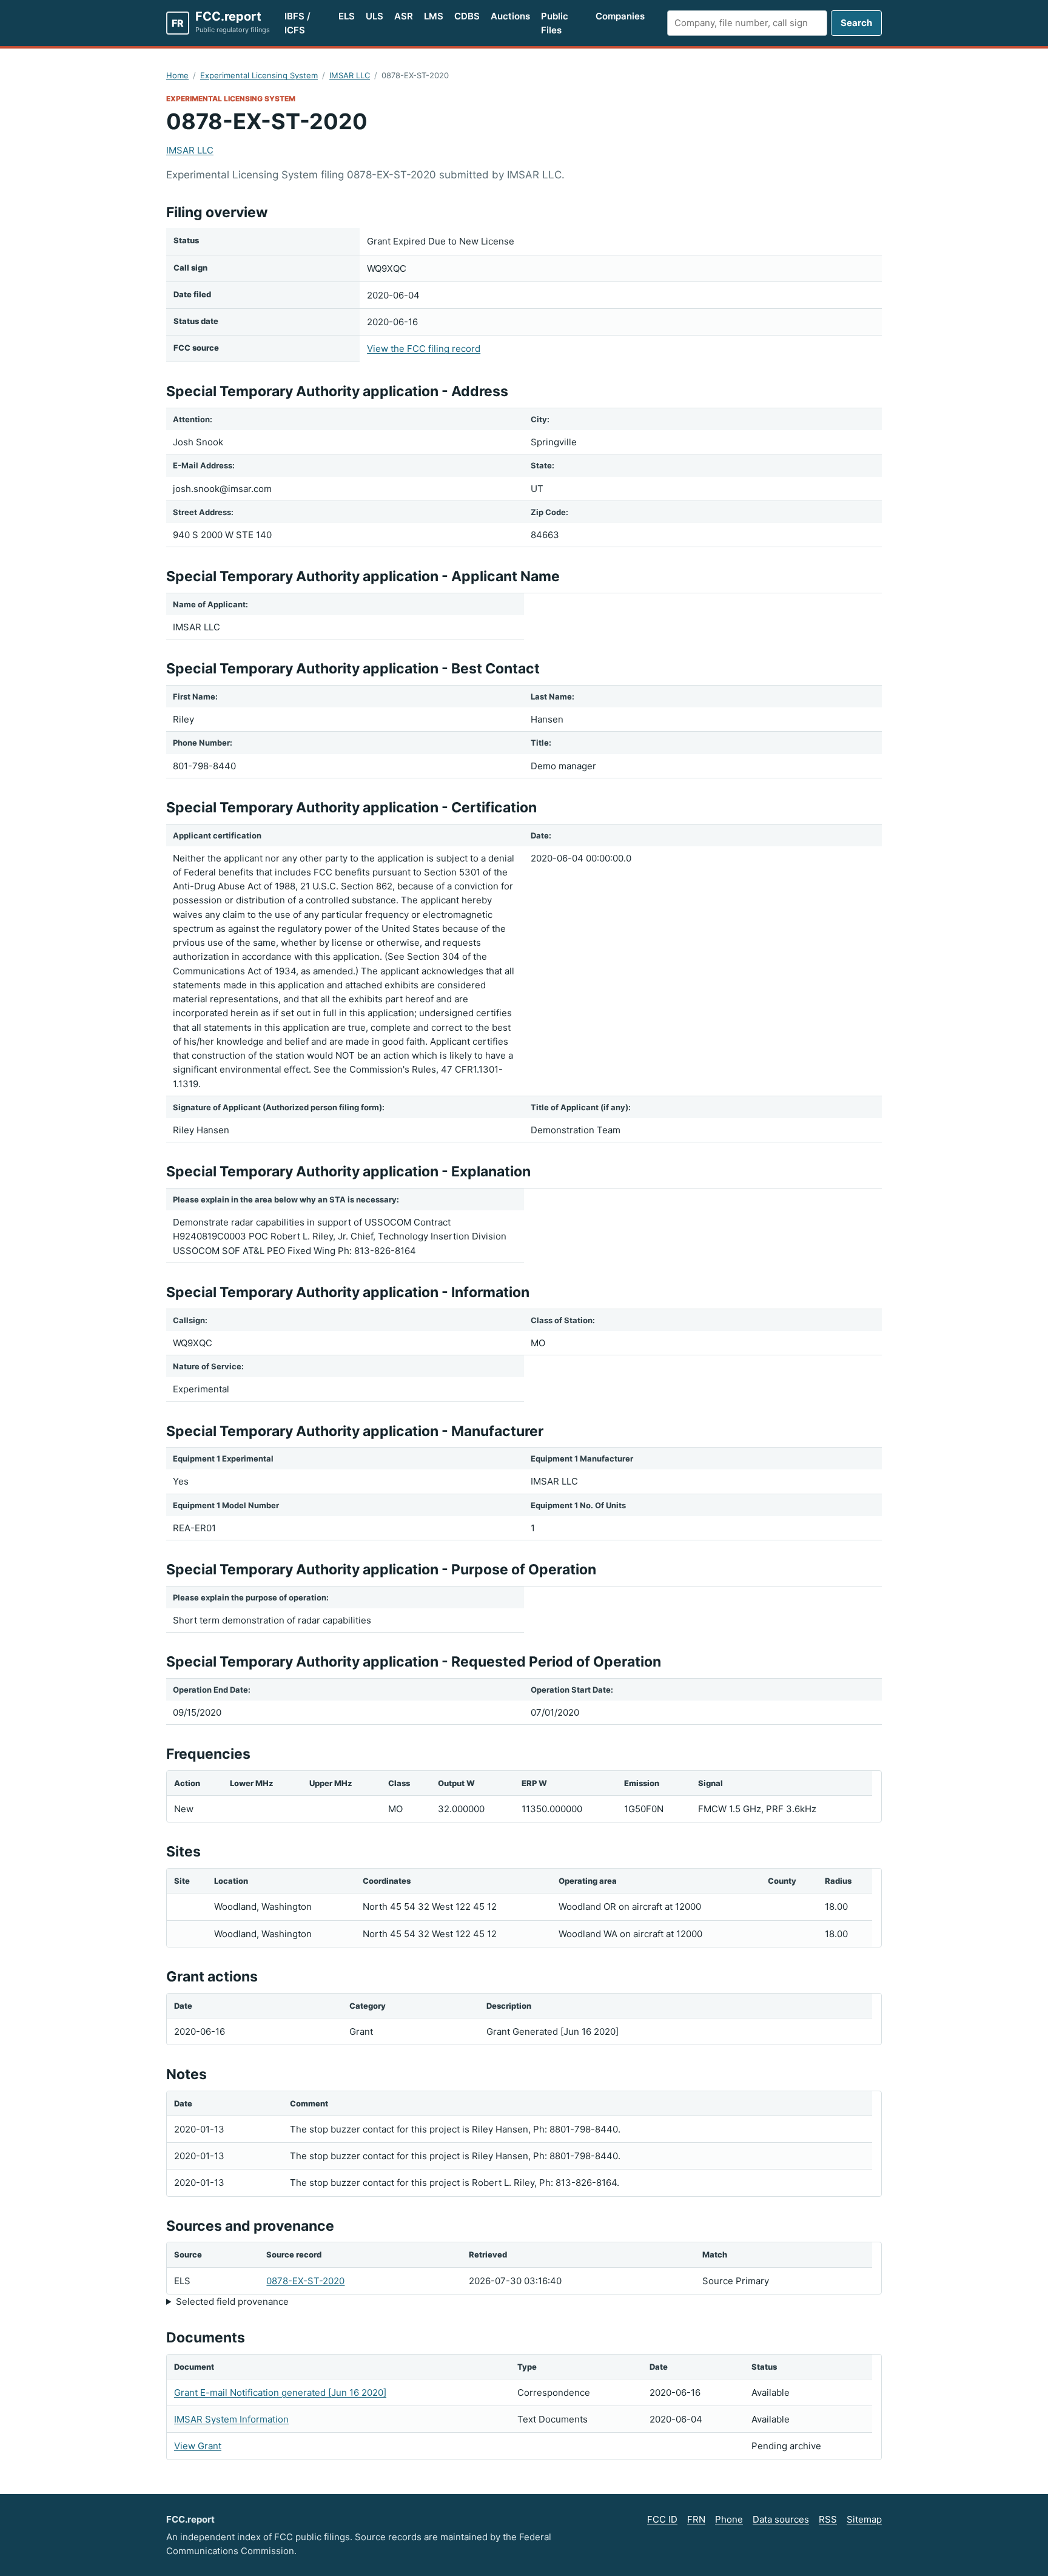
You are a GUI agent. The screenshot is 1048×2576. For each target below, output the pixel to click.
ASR (404, 16)
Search (856, 23)
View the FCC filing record (424, 349)
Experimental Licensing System (259, 75)
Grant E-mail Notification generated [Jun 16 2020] (280, 2392)
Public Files (555, 23)
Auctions (510, 16)
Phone (729, 2519)
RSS (828, 2519)
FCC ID (662, 2519)
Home (177, 75)
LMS (434, 16)
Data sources (781, 2519)
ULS (375, 16)
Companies (620, 16)
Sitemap (864, 2519)
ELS (347, 16)
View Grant (198, 2446)
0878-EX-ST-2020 (305, 2281)
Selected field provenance (232, 2301)
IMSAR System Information (231, 2419)
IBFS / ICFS (297, 23)
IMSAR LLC (350, 75)
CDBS (467, 16)
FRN (696, 2519)
